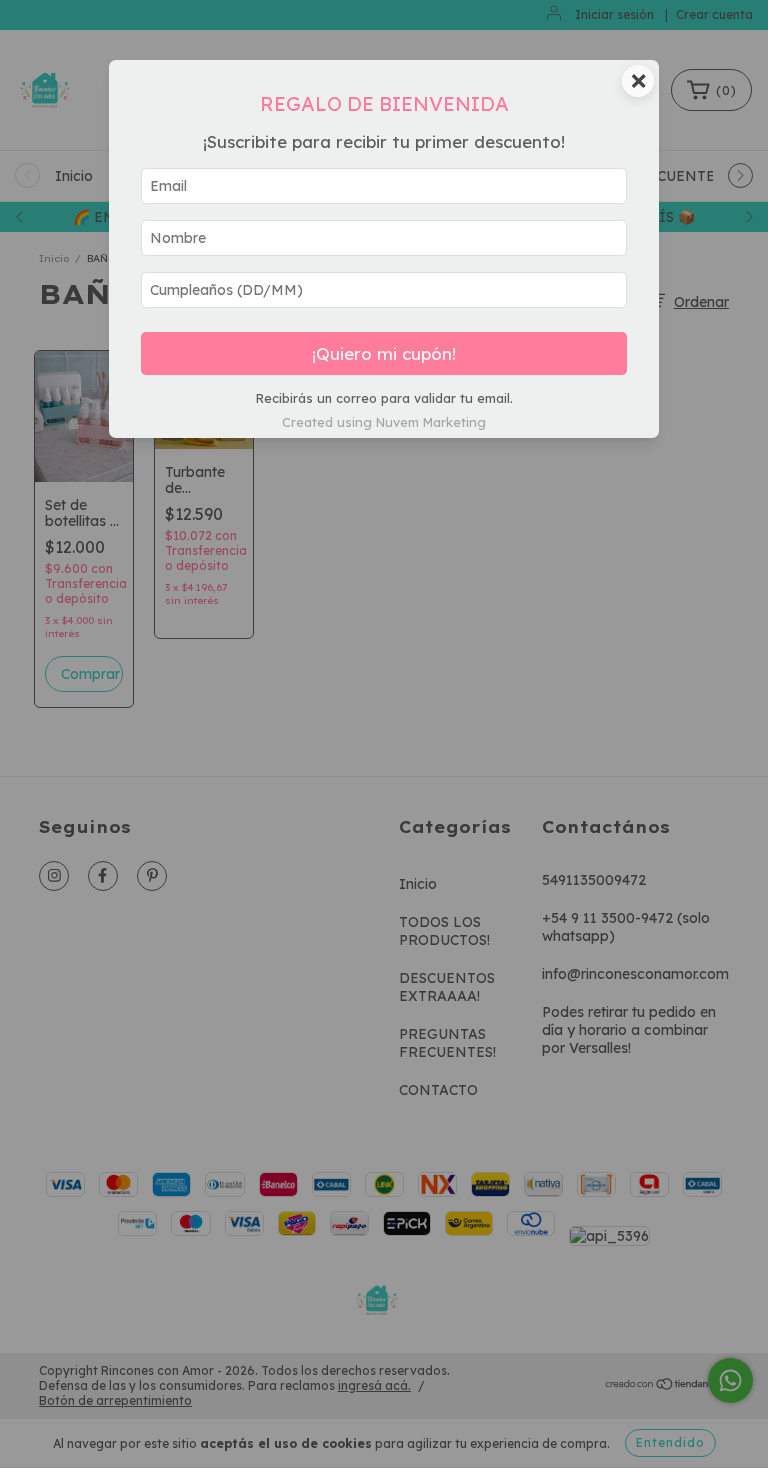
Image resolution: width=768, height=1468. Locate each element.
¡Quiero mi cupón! (384, 353)
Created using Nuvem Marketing (384, 422)
